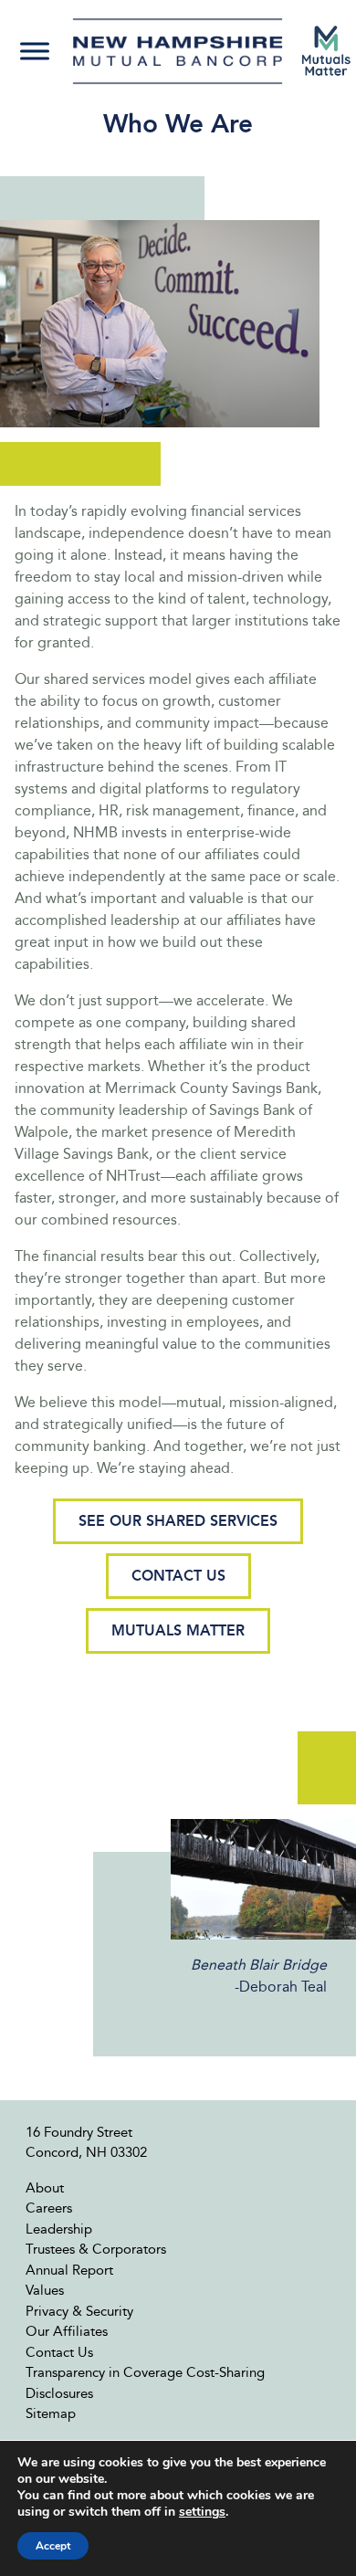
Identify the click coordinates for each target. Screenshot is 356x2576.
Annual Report (69, 2270)
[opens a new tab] (326, 51)
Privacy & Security (79, 2311)
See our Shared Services (178, 1521)
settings (202, 2512)
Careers (49, 2208)
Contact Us (178, 1576)
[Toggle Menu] (35, 51)
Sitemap (51, 2413)
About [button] (45, 2188)
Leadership (59, 2229)
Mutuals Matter (178, 1630)
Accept (53, 2546)
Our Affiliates (67, 2331)
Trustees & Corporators (96, 2249)
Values (45, 2290)
